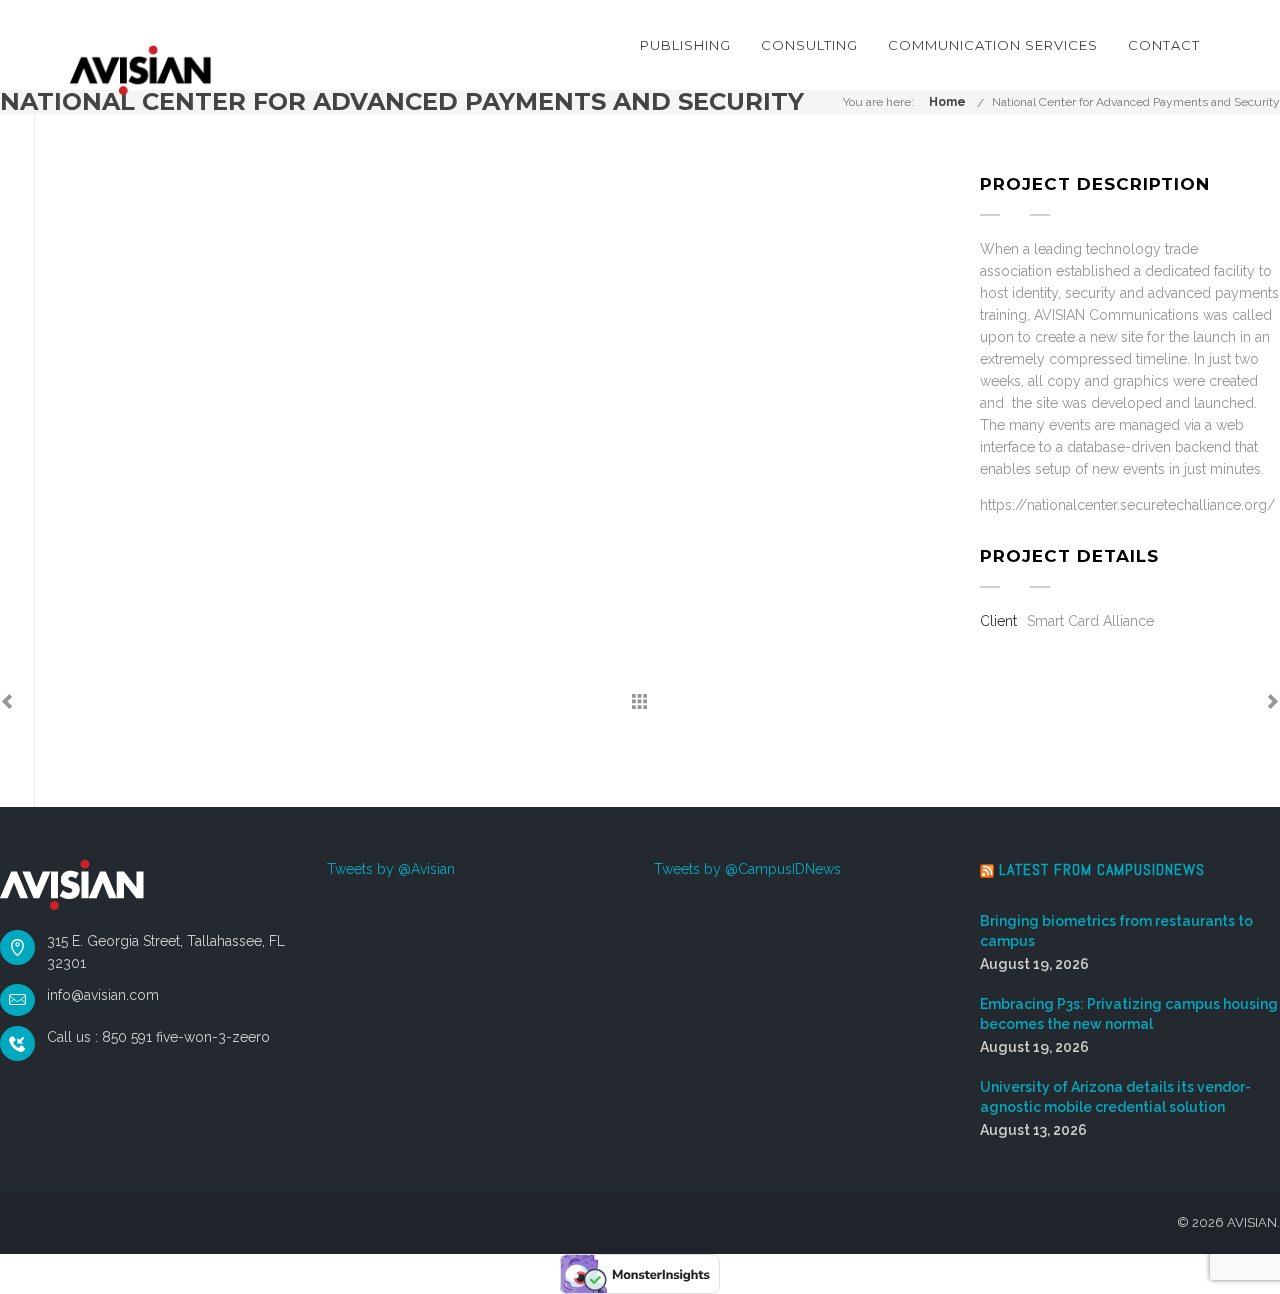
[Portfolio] (639, 703)
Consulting (809, 45)
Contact (1164, 45)
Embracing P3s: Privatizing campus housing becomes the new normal (1129, 1014)
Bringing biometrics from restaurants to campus (1116, 931)
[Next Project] (1272, 703)
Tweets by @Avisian (391, 869)
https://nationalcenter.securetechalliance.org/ (1127, 505)
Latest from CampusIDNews (1102, 869)
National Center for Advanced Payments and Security (1136, 102)
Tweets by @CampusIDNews (747, 869)
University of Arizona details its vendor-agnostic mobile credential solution (1115, 1097)
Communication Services (993, 45)
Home (947, 102)
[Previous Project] (7, 703)
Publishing (685, 45)
